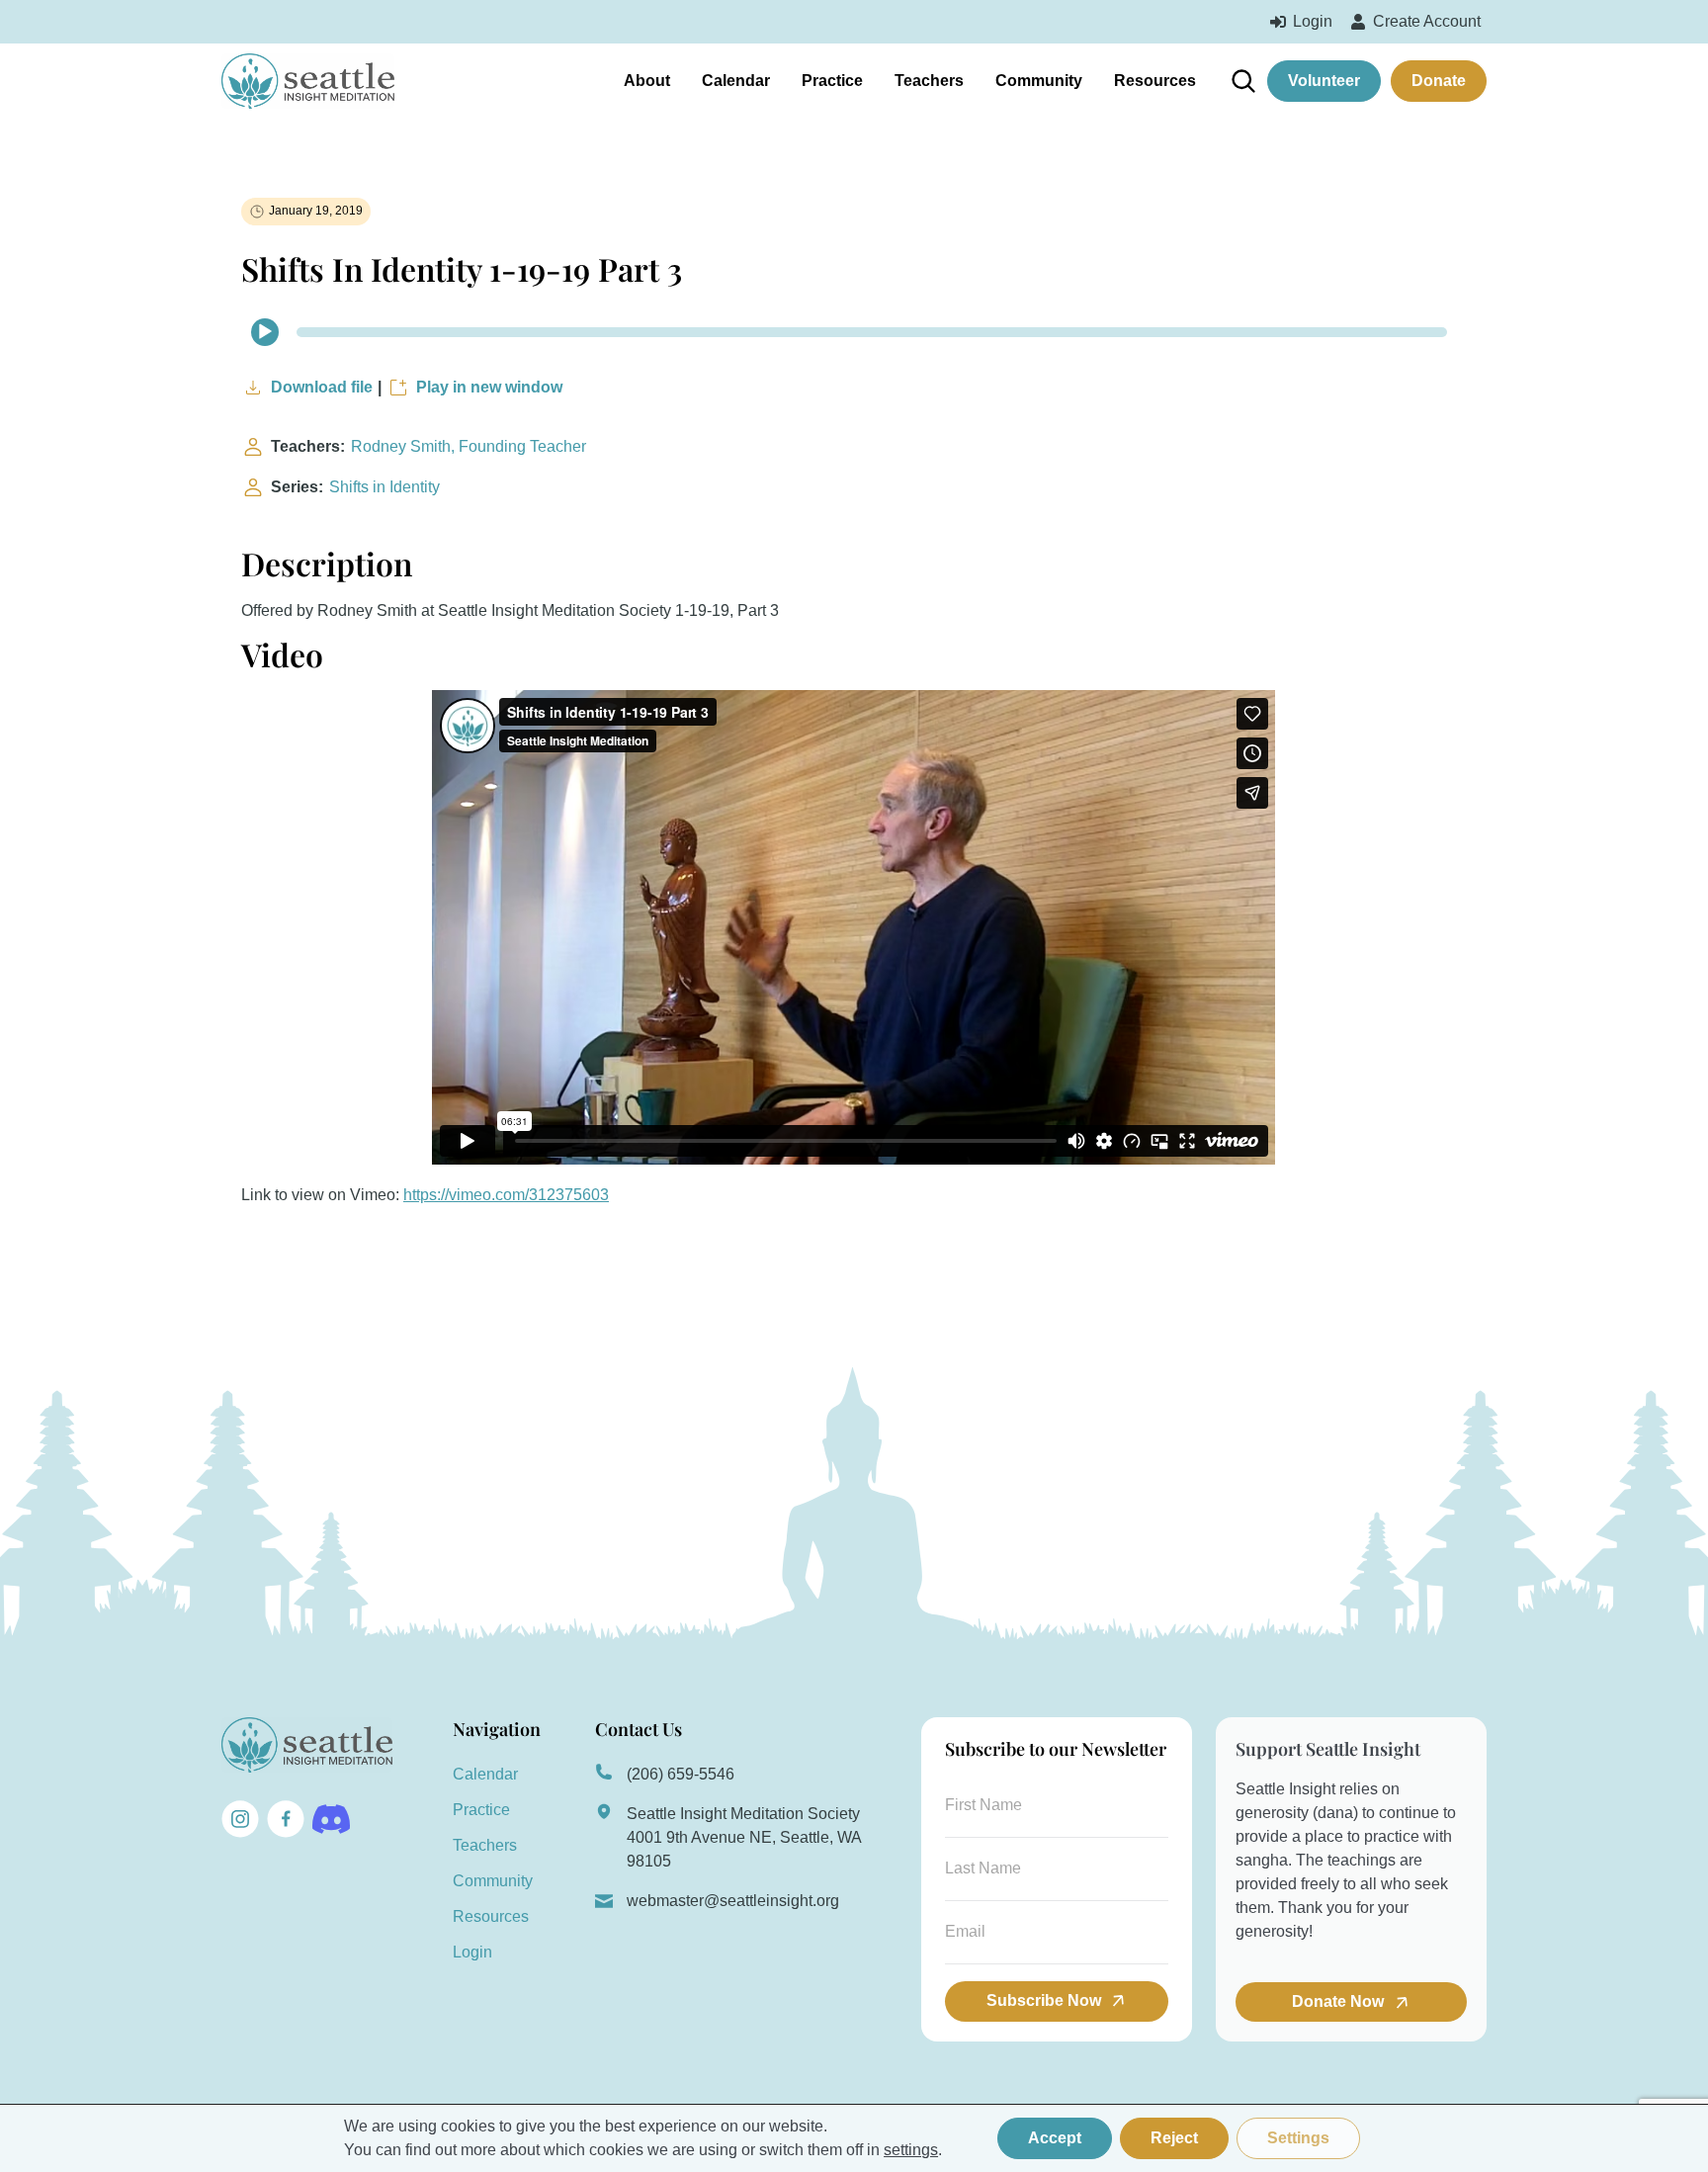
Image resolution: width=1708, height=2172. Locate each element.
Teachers (929, 81)
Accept (1055, 2138)
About (647, 81)
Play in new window (489, 387)
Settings (1298, 2138)
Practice (832, 81)
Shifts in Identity (384, 487)
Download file (322, 387)
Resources (1155, 81)
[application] (854, 332)
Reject (1174, 2138)
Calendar (736, 81)
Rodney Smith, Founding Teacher (469, 446)
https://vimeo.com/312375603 (506, 1195)
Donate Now (1340, 2001)
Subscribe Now (1044, 2000)
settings (911, 2150)
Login (472, 1952)
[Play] (265, 332)
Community (1039, 81)
